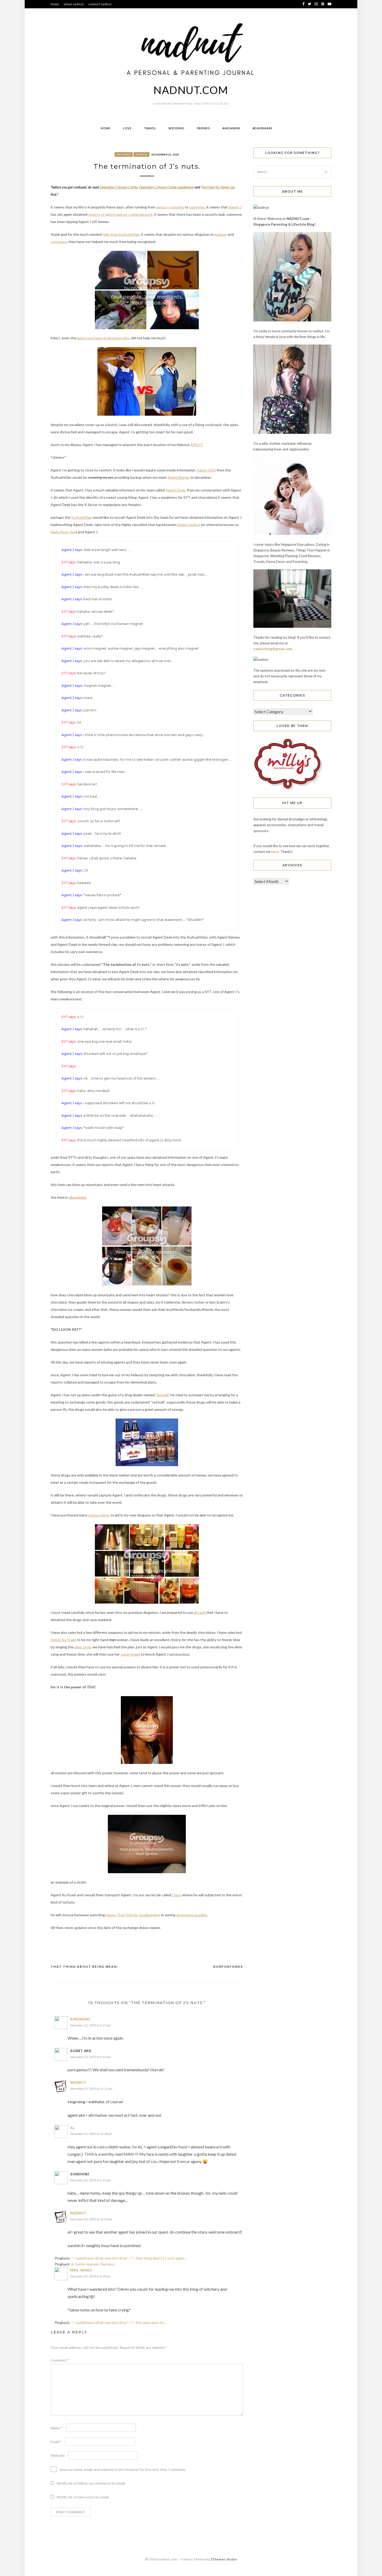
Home (55, 4)
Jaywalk (162, 1395)
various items (99, 1515)
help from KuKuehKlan (121, 234)
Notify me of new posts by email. (83, 2497)
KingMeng (80, 2019)
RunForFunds (228, 1967)
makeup (221, 234)
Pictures (124, 154)
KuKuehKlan (82, 517)
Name (57, 2428)
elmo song (83, 1647)
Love (127, 128)
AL (73, 2128)
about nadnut (74, 4)
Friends (203, 128)
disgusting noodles (192, 1915)
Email (56, 2442)
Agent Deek (175, 490)
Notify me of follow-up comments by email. (91, 2483)
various (162, 207)
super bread (130, 1654)
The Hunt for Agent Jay (218, 187)
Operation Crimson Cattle (118, 187)
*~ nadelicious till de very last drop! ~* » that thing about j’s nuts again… (129, 2258)
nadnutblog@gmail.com (273, 649)
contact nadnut (100, 4)
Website (58, 2455)
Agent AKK (206, 470)
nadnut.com (191, 90)
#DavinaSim (262, 128)
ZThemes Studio (224, 2559)
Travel (150, 128)
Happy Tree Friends (122, 1915)
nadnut (78, 2082)
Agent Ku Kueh (63, 1640)
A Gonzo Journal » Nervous (93, 2264)
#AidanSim (231, 128)
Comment (60, 2360)
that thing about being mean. (84, 1967)
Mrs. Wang (81, 2270)
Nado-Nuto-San (63, 532)
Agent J (235, 207)
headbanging (150, 1915)
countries (176, 207)
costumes (59, 242)
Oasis (177, 1895)
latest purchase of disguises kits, (104, 338)
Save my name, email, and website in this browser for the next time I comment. (123, 2469)
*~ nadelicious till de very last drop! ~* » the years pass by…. (119, 2322)
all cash (200, 1612)
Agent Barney (179, 477)
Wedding (176, 128)
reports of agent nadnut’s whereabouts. (121, 214)
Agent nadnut (189, 525)
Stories (141, 154)
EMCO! (197, 445)
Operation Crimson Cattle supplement (166, 187)
